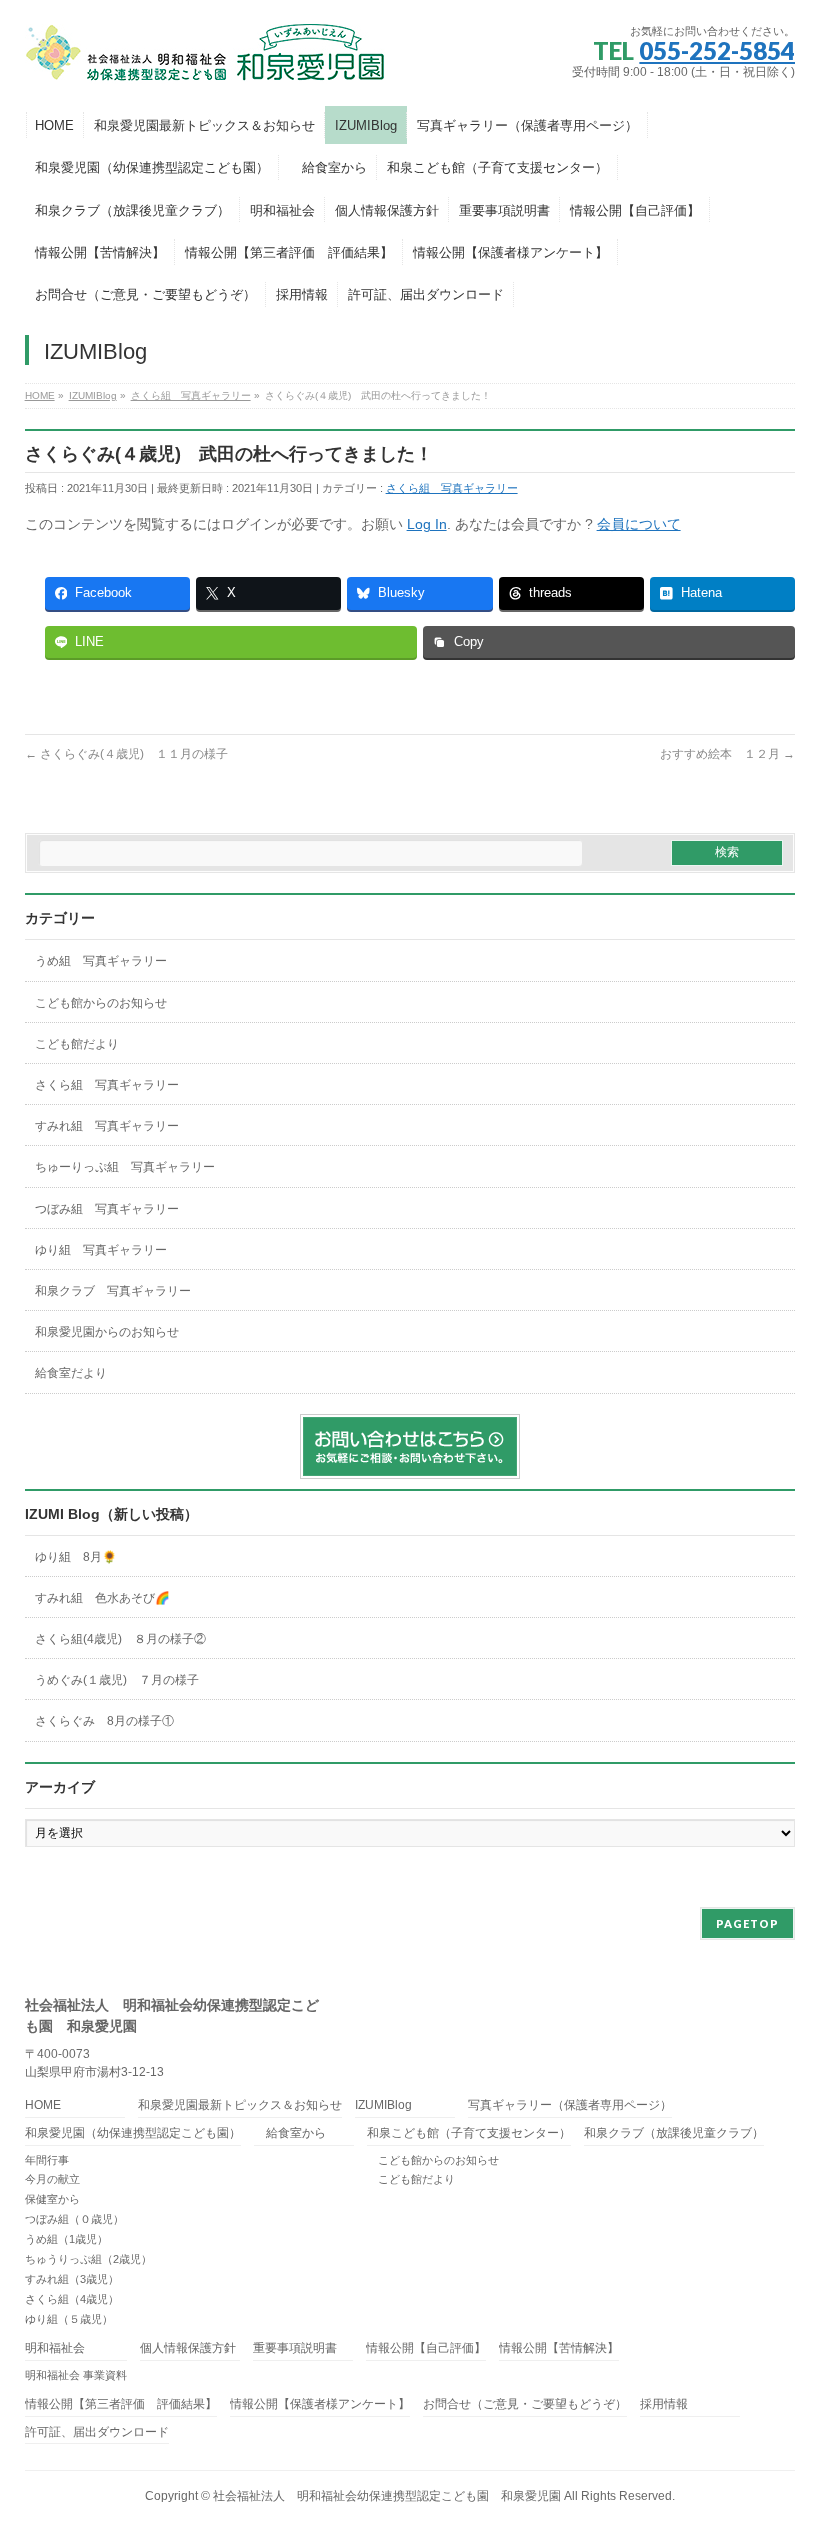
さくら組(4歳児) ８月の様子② (120, 1639)
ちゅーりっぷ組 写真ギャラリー (125, 1167)
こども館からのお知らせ (101, 1003)
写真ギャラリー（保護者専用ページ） (570, 2105)
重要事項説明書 (295, 2348)
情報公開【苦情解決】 (559, 2348)
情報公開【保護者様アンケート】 (320, 2404)
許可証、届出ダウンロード (97, 2432)
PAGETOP (747, 1923)
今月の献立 (52, 2179)
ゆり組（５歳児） (69, 2319)
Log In (427, 524)
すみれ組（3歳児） (72, 2279)
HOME (43, 2105)
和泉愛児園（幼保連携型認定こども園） (133, 2133)
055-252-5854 (717, 50)
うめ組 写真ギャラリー (101, 961)
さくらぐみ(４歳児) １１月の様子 (126, 754)
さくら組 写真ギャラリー (452, 488)
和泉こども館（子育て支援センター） (469, 2133)
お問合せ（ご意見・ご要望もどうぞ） (525, 2404)
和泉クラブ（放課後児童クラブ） (674, 2133)
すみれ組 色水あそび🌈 (102, 1598)
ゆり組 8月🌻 (76, 1557)
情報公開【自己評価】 (426, 2348)
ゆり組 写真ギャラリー (101, 1250)
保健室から (52, 2199)
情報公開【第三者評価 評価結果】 (121, 2404)
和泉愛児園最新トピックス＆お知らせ (240, 2105)
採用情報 (664, 2404)
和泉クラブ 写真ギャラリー (113, 1291)
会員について (639, 524)
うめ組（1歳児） (66, 2239)
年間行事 (47, 2160)
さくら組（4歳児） (72, 2299)
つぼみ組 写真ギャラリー (107, 1209)
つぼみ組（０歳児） (74, 2219)
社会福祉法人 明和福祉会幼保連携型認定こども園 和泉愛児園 (387, 2496)
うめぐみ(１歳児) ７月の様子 (117, 1680)
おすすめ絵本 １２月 (727, 754)
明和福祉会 (55, 2348)
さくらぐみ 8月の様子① (104, 1721)
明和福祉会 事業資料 (76, 2375)
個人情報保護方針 (188, 2348)
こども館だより (77, 1044)
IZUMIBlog (383, 2105)
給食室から (290, 2133)
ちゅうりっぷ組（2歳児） (88, 2259)
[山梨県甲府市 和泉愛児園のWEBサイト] (207, 61)
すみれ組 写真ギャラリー (107, 1126)
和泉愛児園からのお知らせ (107, 1332)
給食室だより (71, 1373)
